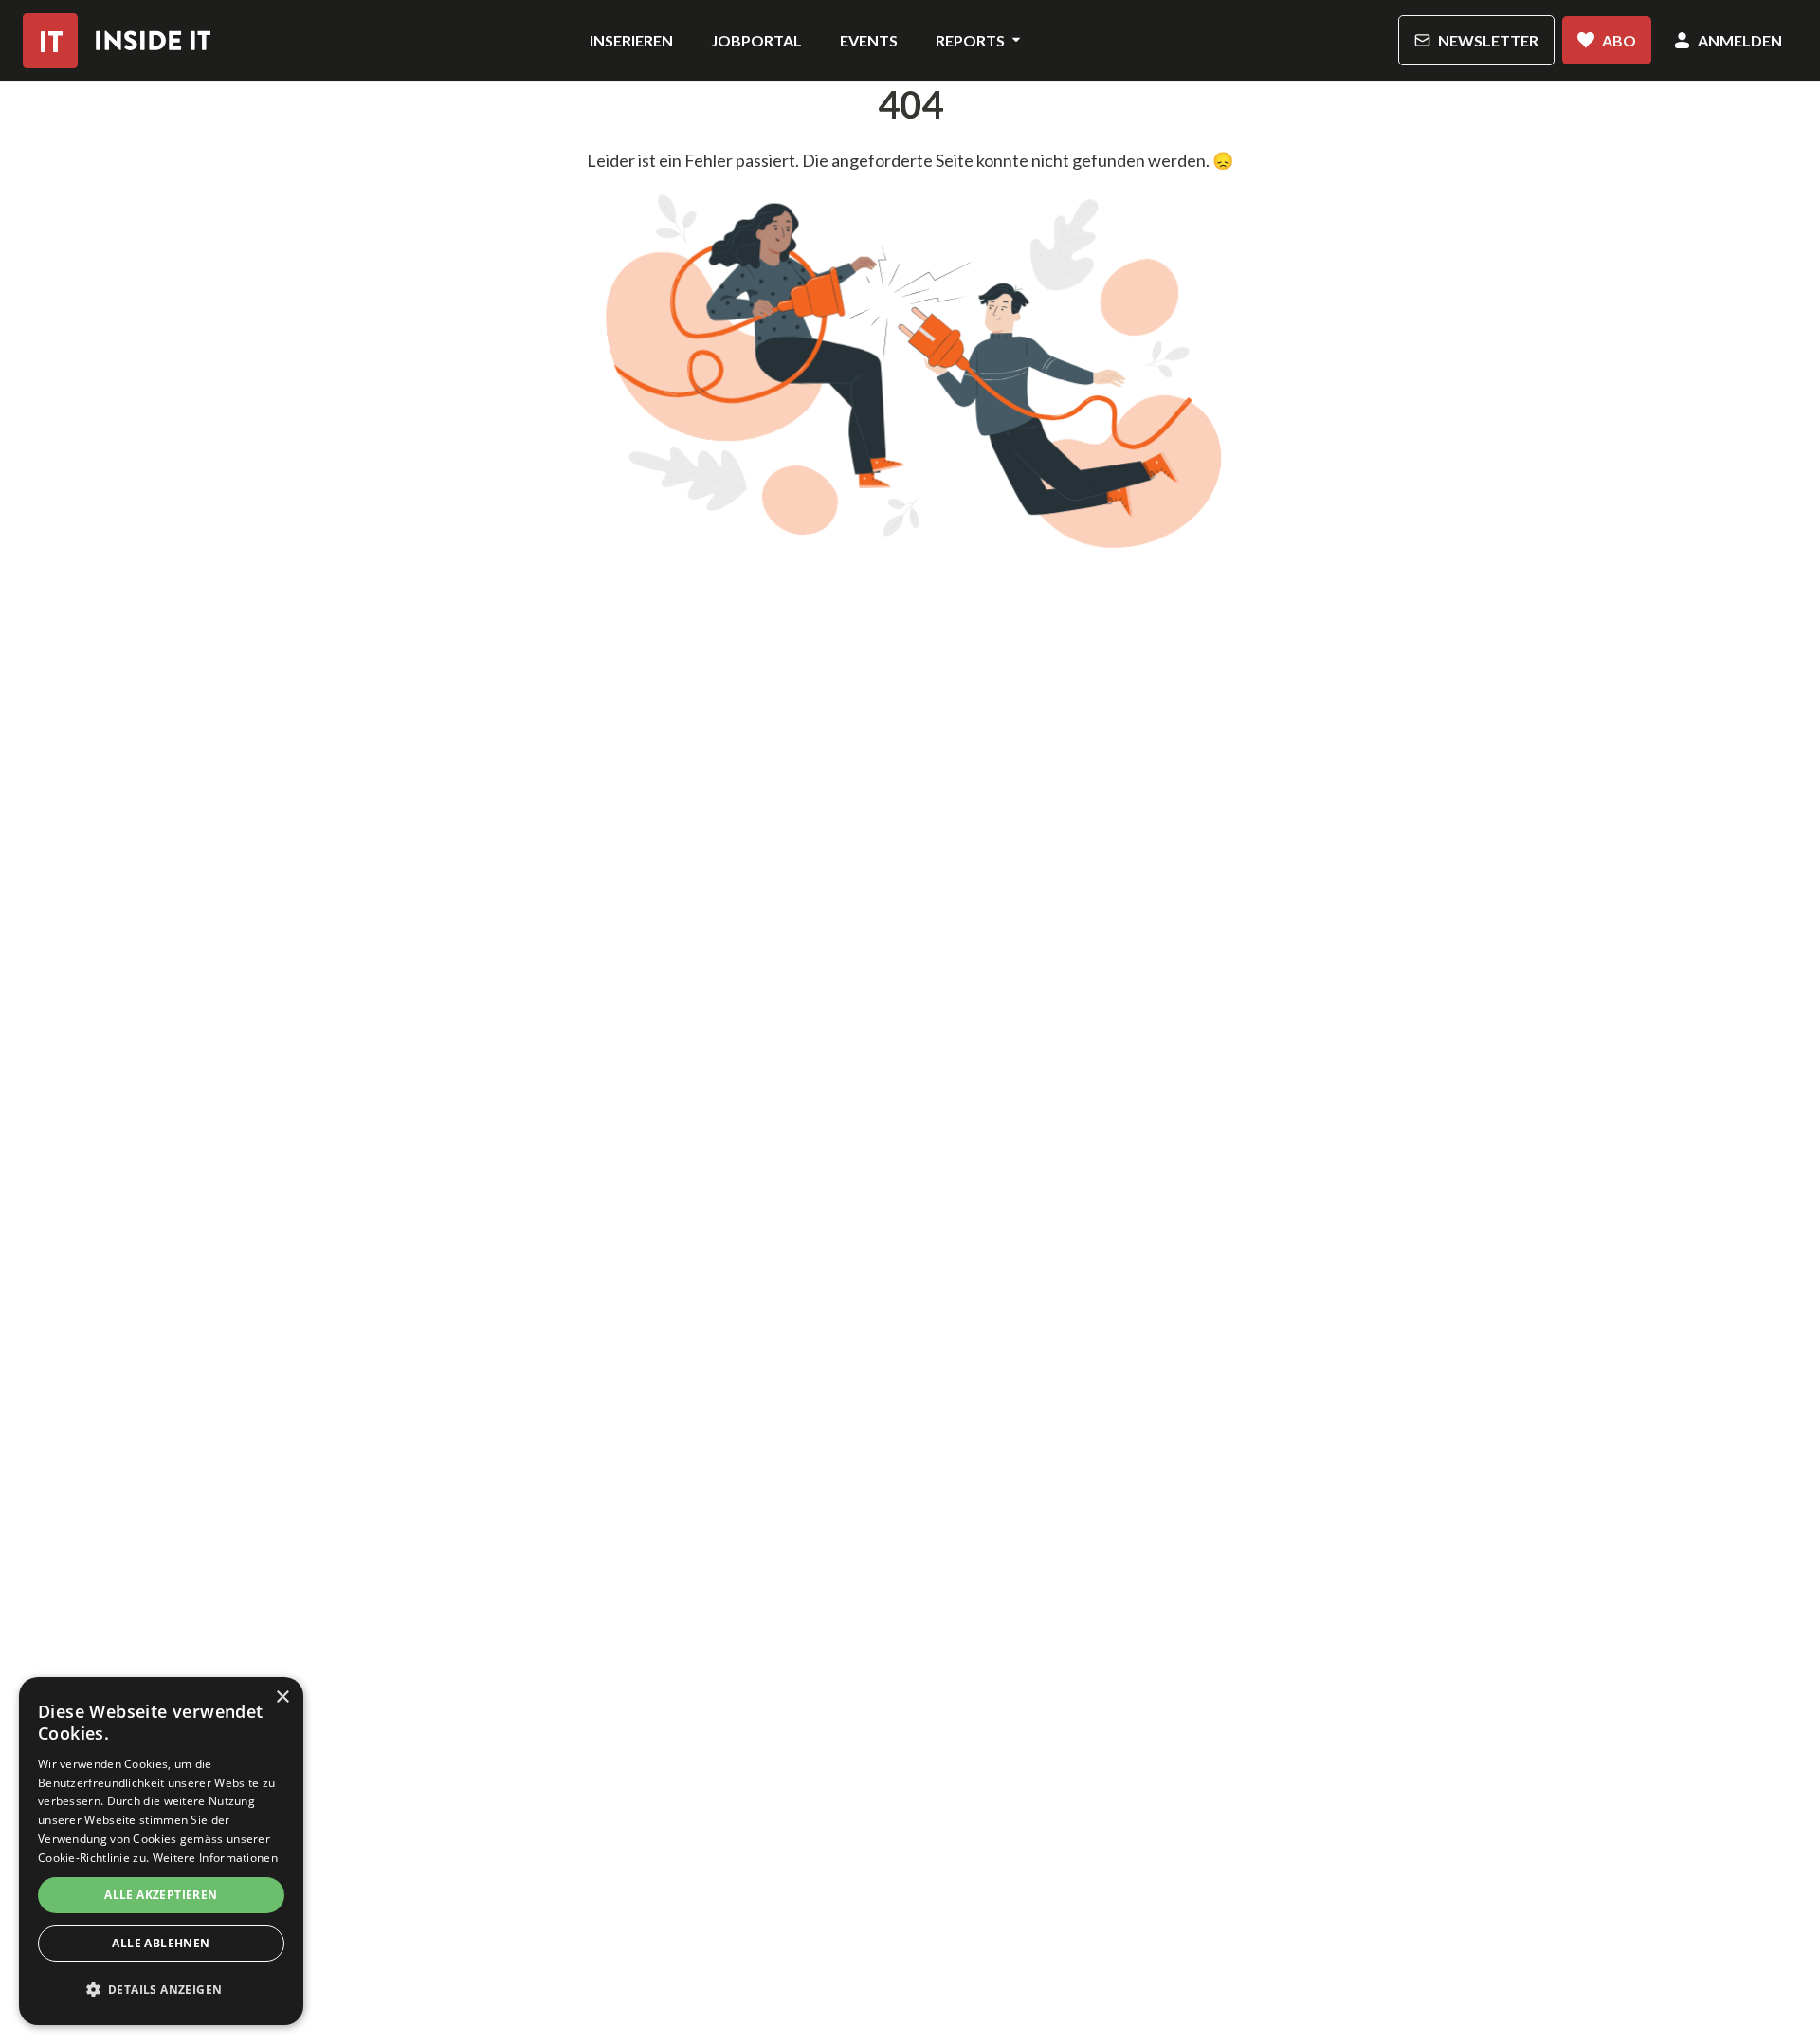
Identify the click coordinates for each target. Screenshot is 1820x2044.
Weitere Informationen (215, 1858)
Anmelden (1740, 40)
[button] (161, 1990)
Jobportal (756, 40)
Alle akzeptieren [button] (161, 1895)
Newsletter (1488, 40)
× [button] (282, 1697)
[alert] (161, 1851)
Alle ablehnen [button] (161, 1943)
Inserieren (631, 40)
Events (869, 40)
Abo (1619, 40)
